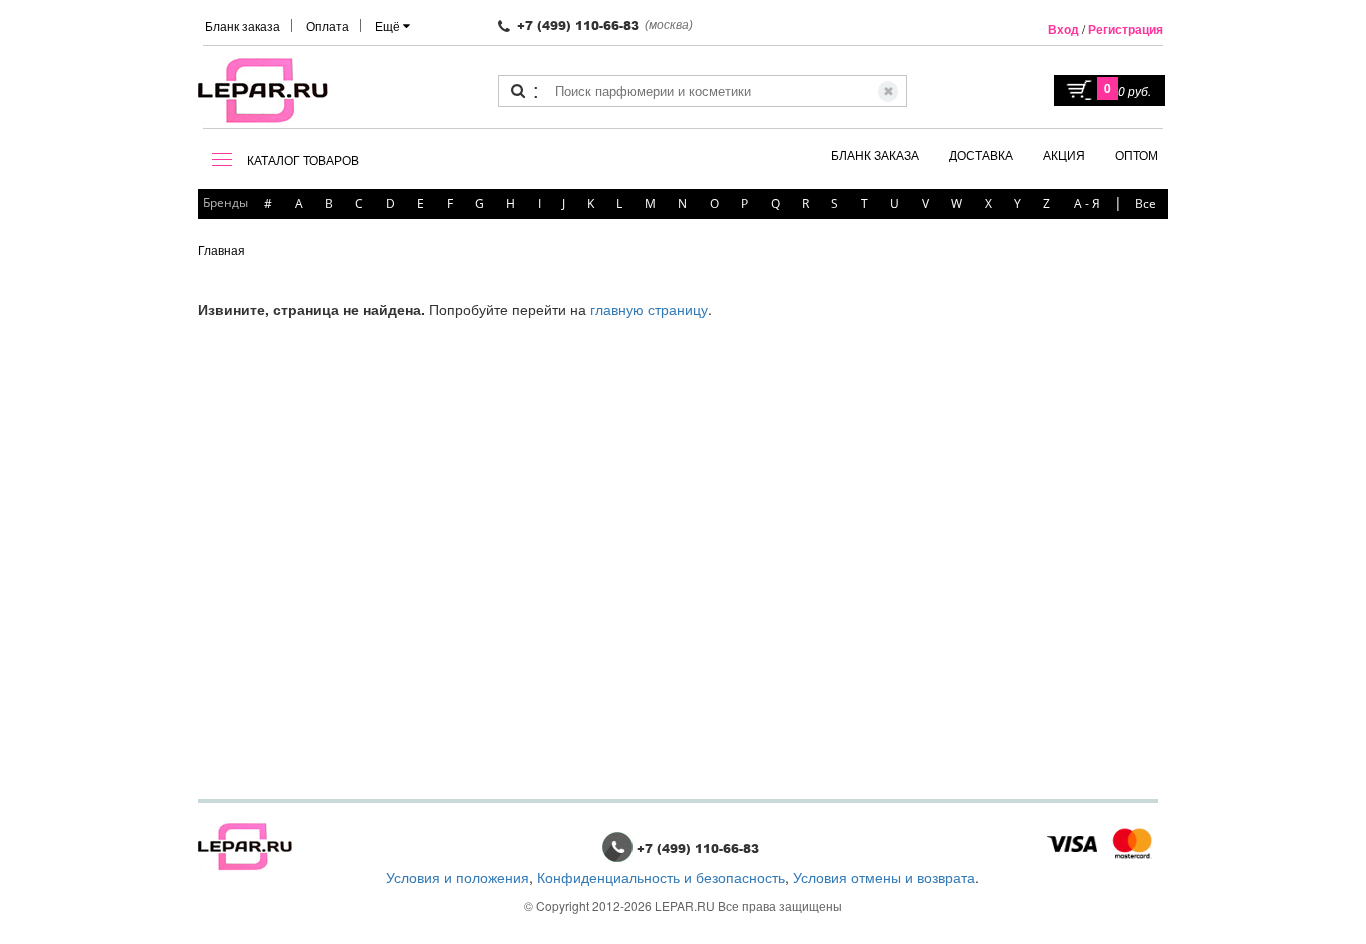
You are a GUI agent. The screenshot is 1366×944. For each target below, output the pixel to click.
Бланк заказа (242, 25)
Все (1145, 203)
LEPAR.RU (685, 905)
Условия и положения (457, 877)
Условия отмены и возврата (884, 877)
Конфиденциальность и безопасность (661, 877)
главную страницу (649, 309)
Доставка (981, 154)
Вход (1063, 29)
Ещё (389, 25)
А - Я (1087, 203)
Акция (1064, 154)
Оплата (327, 25)
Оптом (1136, 154)
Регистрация (1125, 29)
